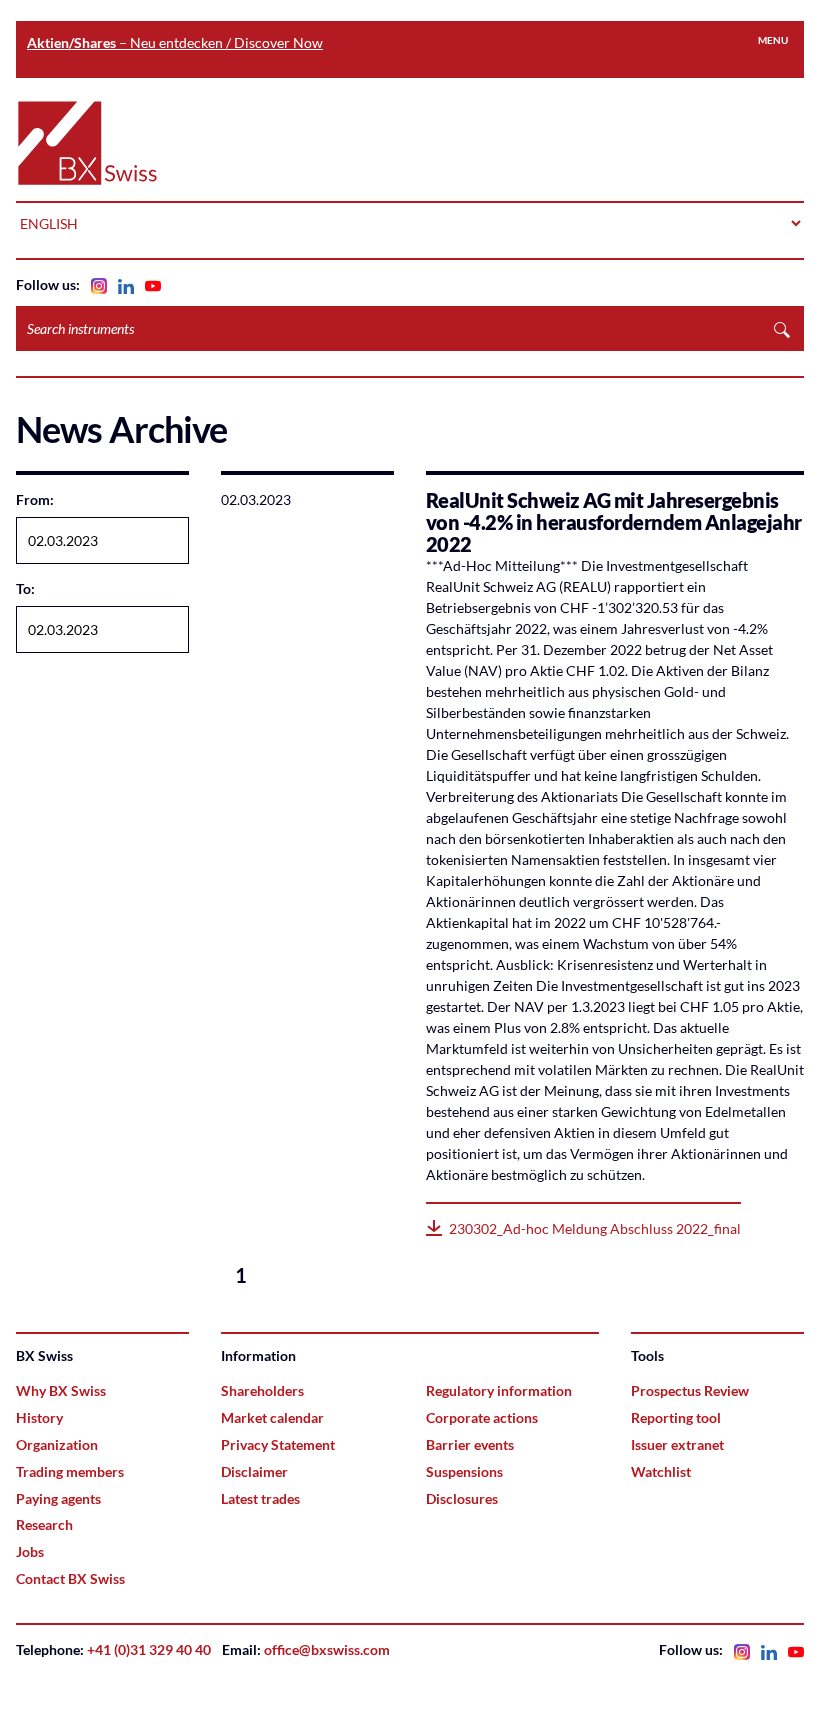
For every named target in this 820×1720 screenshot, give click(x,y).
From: (35, 499)
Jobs (30, 1551)
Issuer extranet (677, 1444)
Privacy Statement (278, 1444)
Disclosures (462, 1498)
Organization (57, 1444)
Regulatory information (499, 1390)
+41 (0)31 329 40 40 (149, 1649)
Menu (773, 40)
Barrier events (470, 1444)
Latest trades (260, 1498)
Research (44, 1524)
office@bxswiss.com (327, 1649)
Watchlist (661, 1471)
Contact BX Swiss (70, 1578)
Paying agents (58, 1498)
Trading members (70, 1471)
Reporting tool (676, 1417)
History (39, 1417)
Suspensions (464, 1471)
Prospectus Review (690, 1390)
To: (25, 588)
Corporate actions (482, 1417)
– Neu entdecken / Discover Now (175, 42)
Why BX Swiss (61, 1390)
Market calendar (272, 1417)
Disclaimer (254, 1471)
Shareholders (262, 1390)
